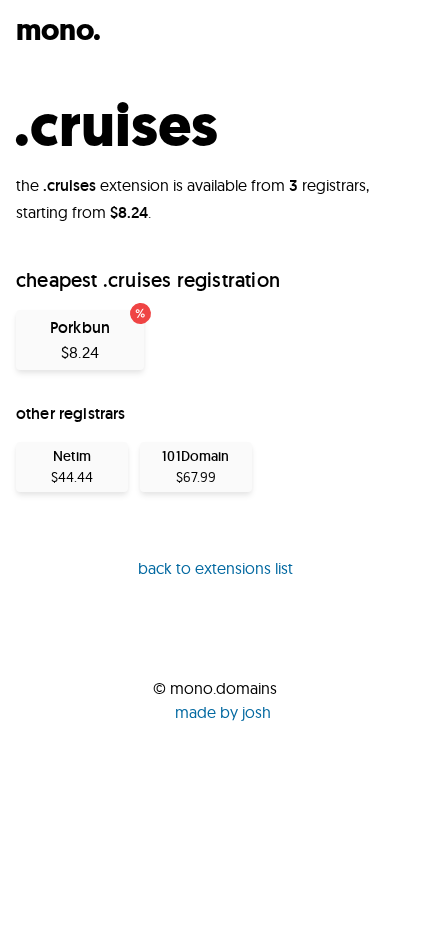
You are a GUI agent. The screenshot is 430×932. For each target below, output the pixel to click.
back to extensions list (215, 568)
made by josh (223, 712)
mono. (58, 29)
